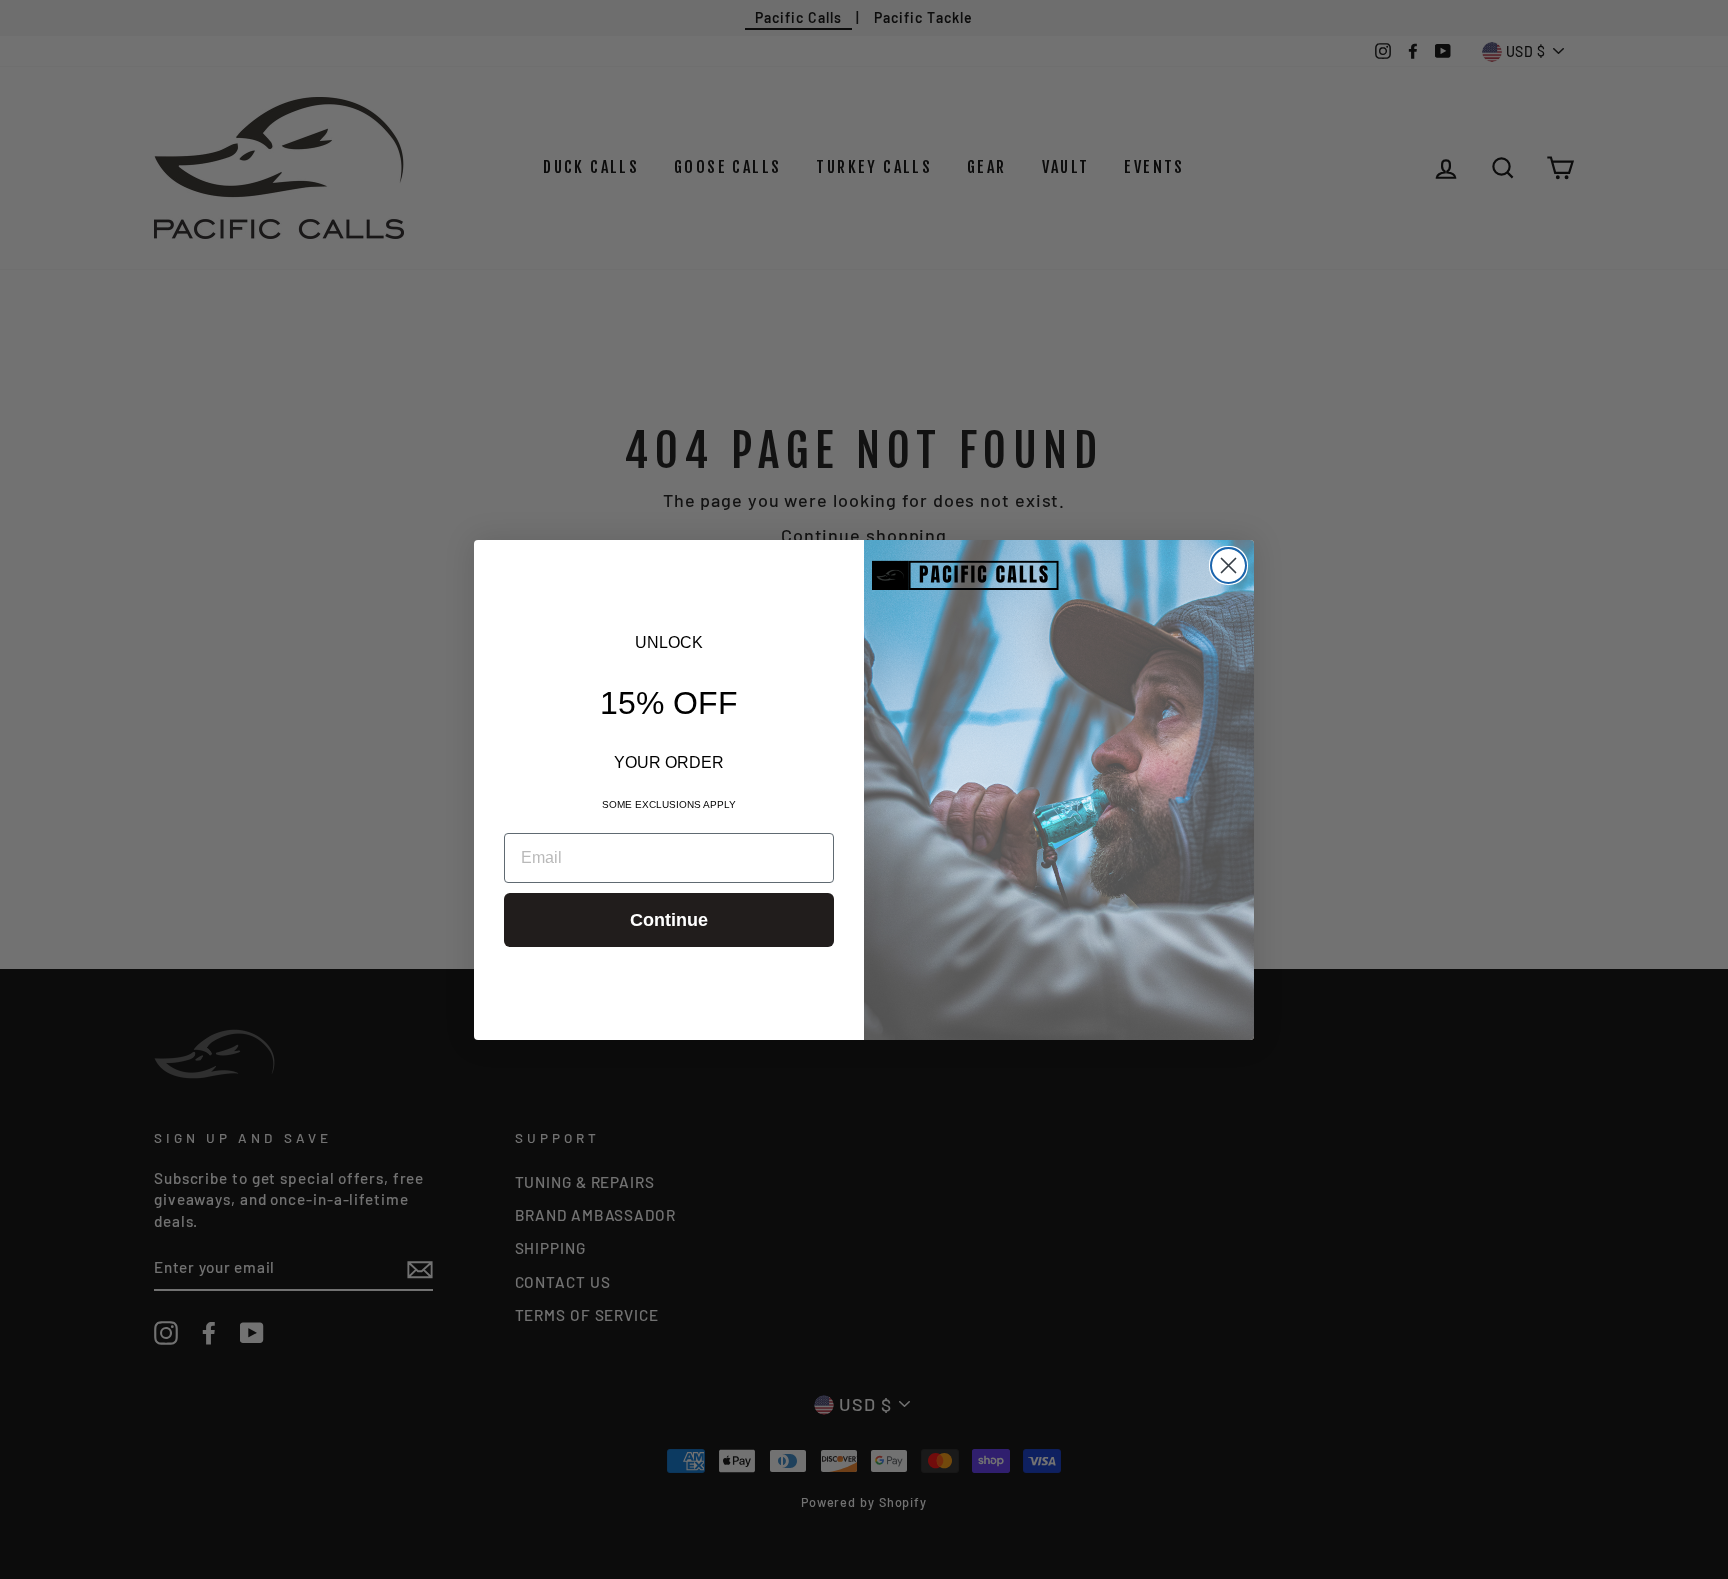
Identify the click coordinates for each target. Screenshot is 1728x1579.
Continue (669, 920)
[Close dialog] (1228, 565)
